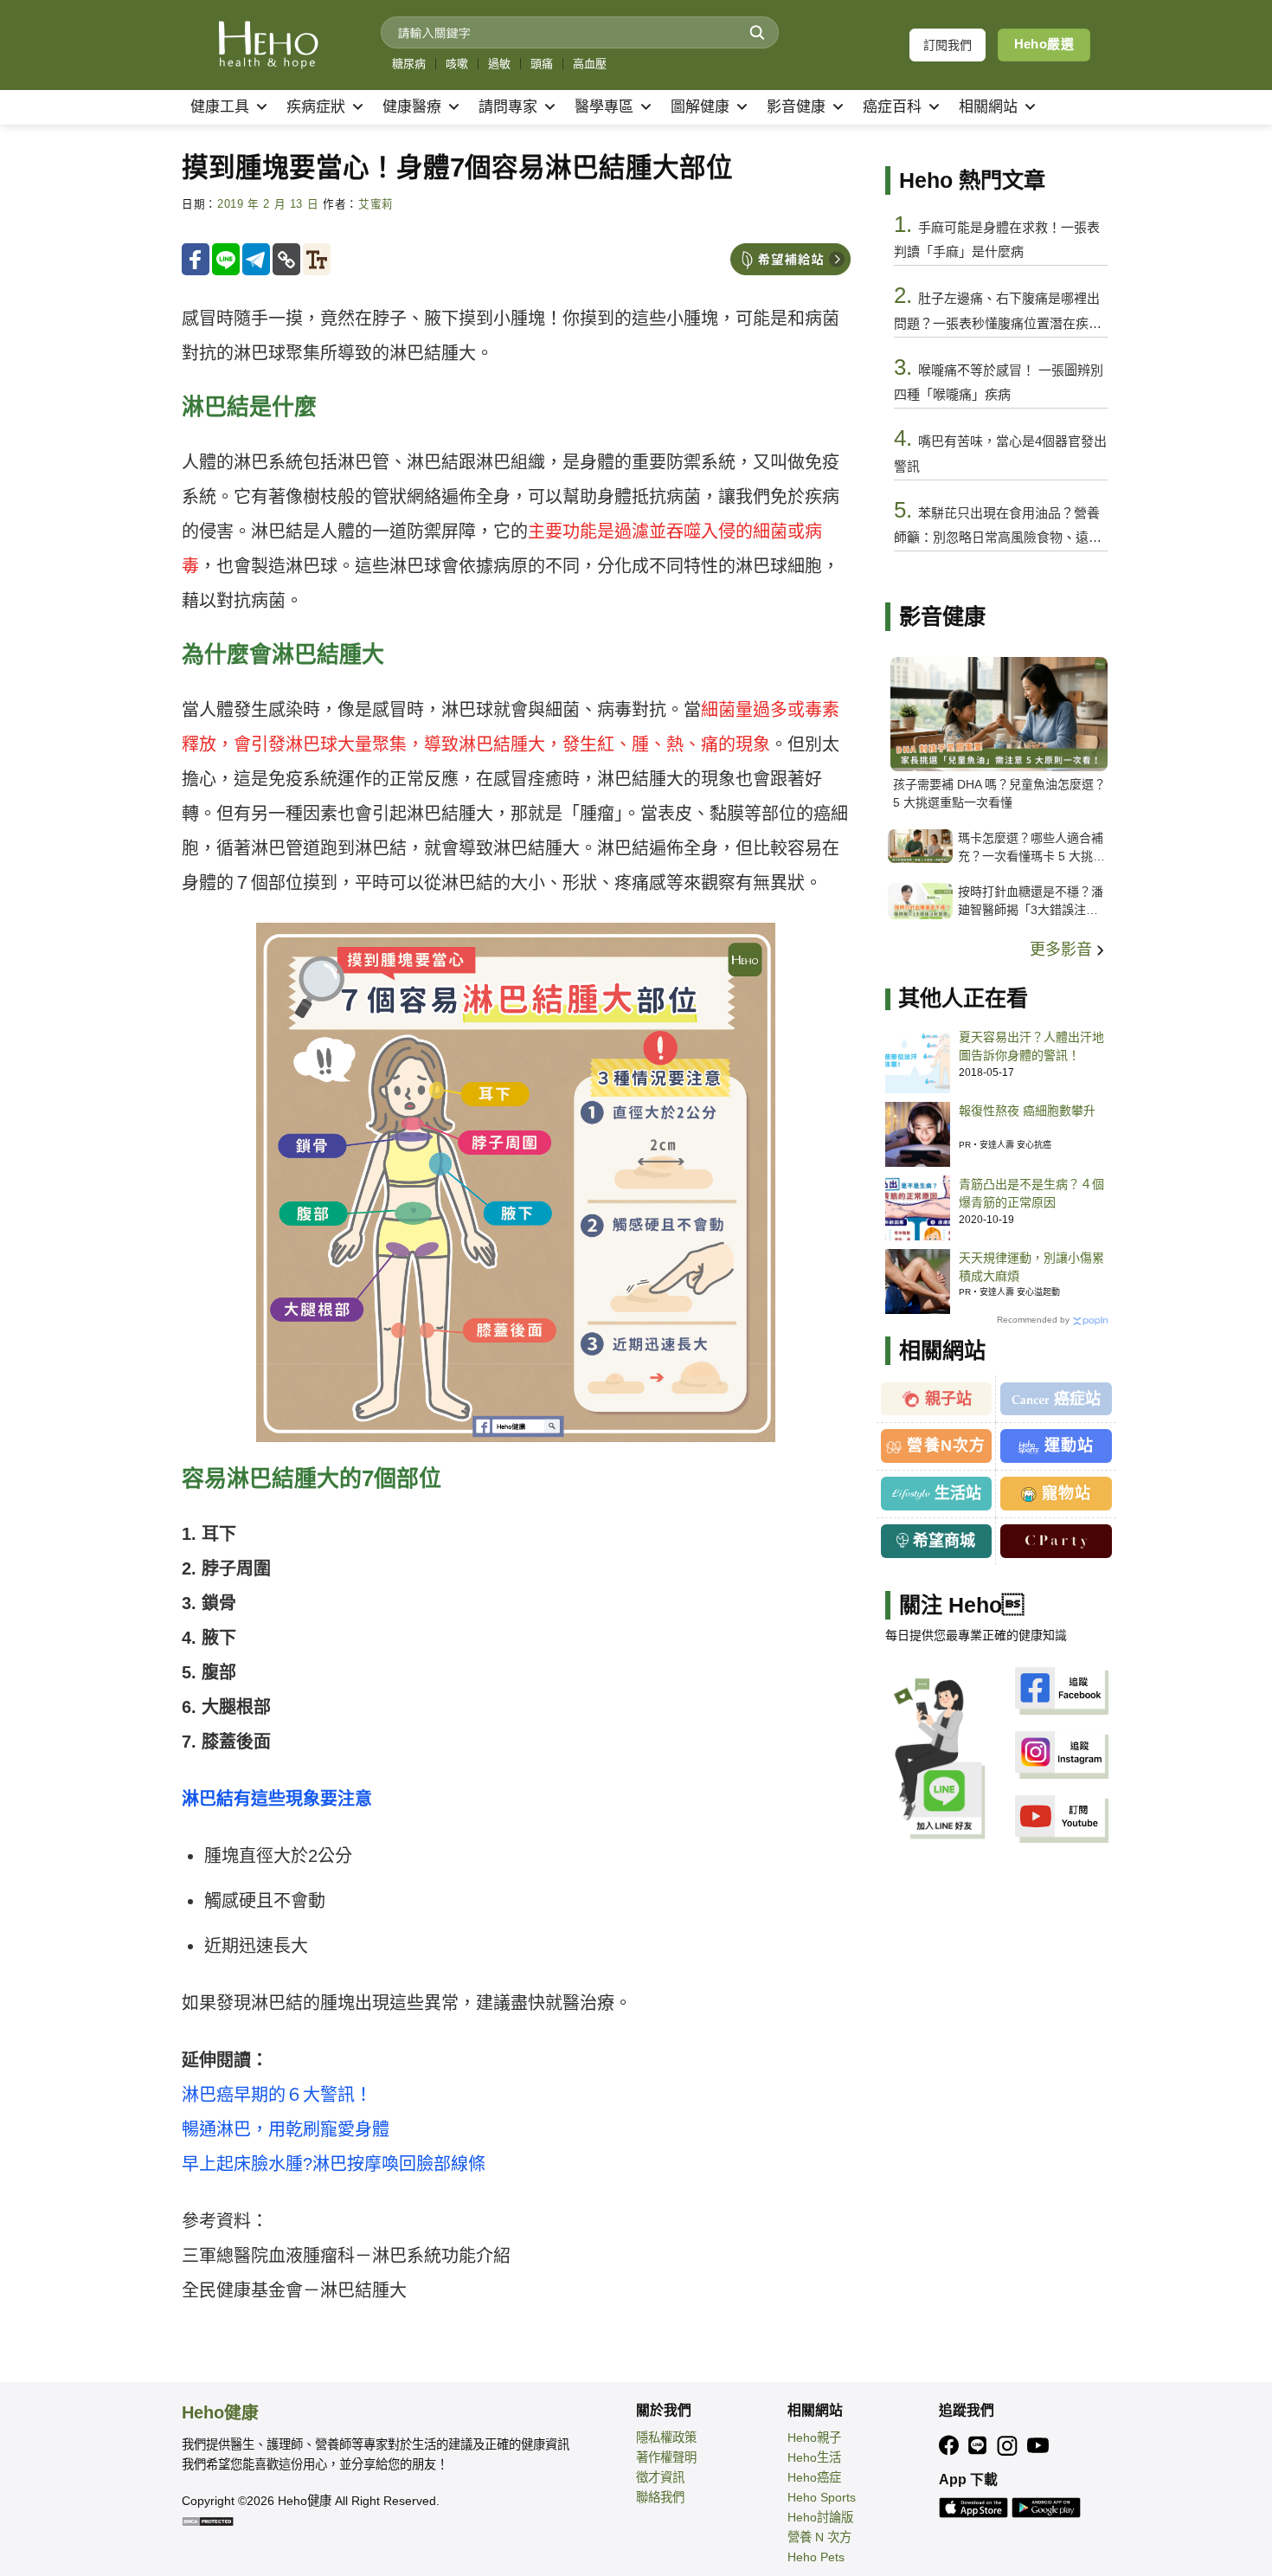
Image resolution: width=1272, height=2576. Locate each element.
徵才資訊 (660, 2477)
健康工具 (220, 107)
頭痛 (542, 64)
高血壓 (590, 64)
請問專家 (508, 107)
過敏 (499, 64)
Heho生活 (814, 2457)
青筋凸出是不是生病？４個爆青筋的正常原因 (1031, 1193)
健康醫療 (412, 107)
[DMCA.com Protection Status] (208, 2521)
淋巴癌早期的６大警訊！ (277, 2095)
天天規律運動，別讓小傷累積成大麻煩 (1031, 1267)
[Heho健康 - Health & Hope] (268, 45)
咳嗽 (457, 64)
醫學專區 (604, 107)
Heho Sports (822, 2497)
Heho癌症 (814, 2477)
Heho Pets (816, 2557)
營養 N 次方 (819, 2537)
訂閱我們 (948, 45)
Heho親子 (814, 2438)
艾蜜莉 (376, 204)
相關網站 (988, 107)
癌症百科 (892, 107)
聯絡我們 (660, 2497)
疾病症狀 (316, 107)
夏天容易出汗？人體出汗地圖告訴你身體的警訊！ (1031, 1046)
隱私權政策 (666, 2438)
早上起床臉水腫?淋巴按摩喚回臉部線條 (334, 2164)
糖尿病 (409, 64)
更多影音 (1063, 950)
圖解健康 (700, 107)
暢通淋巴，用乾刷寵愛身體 (286, 2129)
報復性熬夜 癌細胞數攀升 (1027, 1111)
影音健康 (796, 107)
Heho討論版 (820, 2517)
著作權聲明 (666, 2457)
